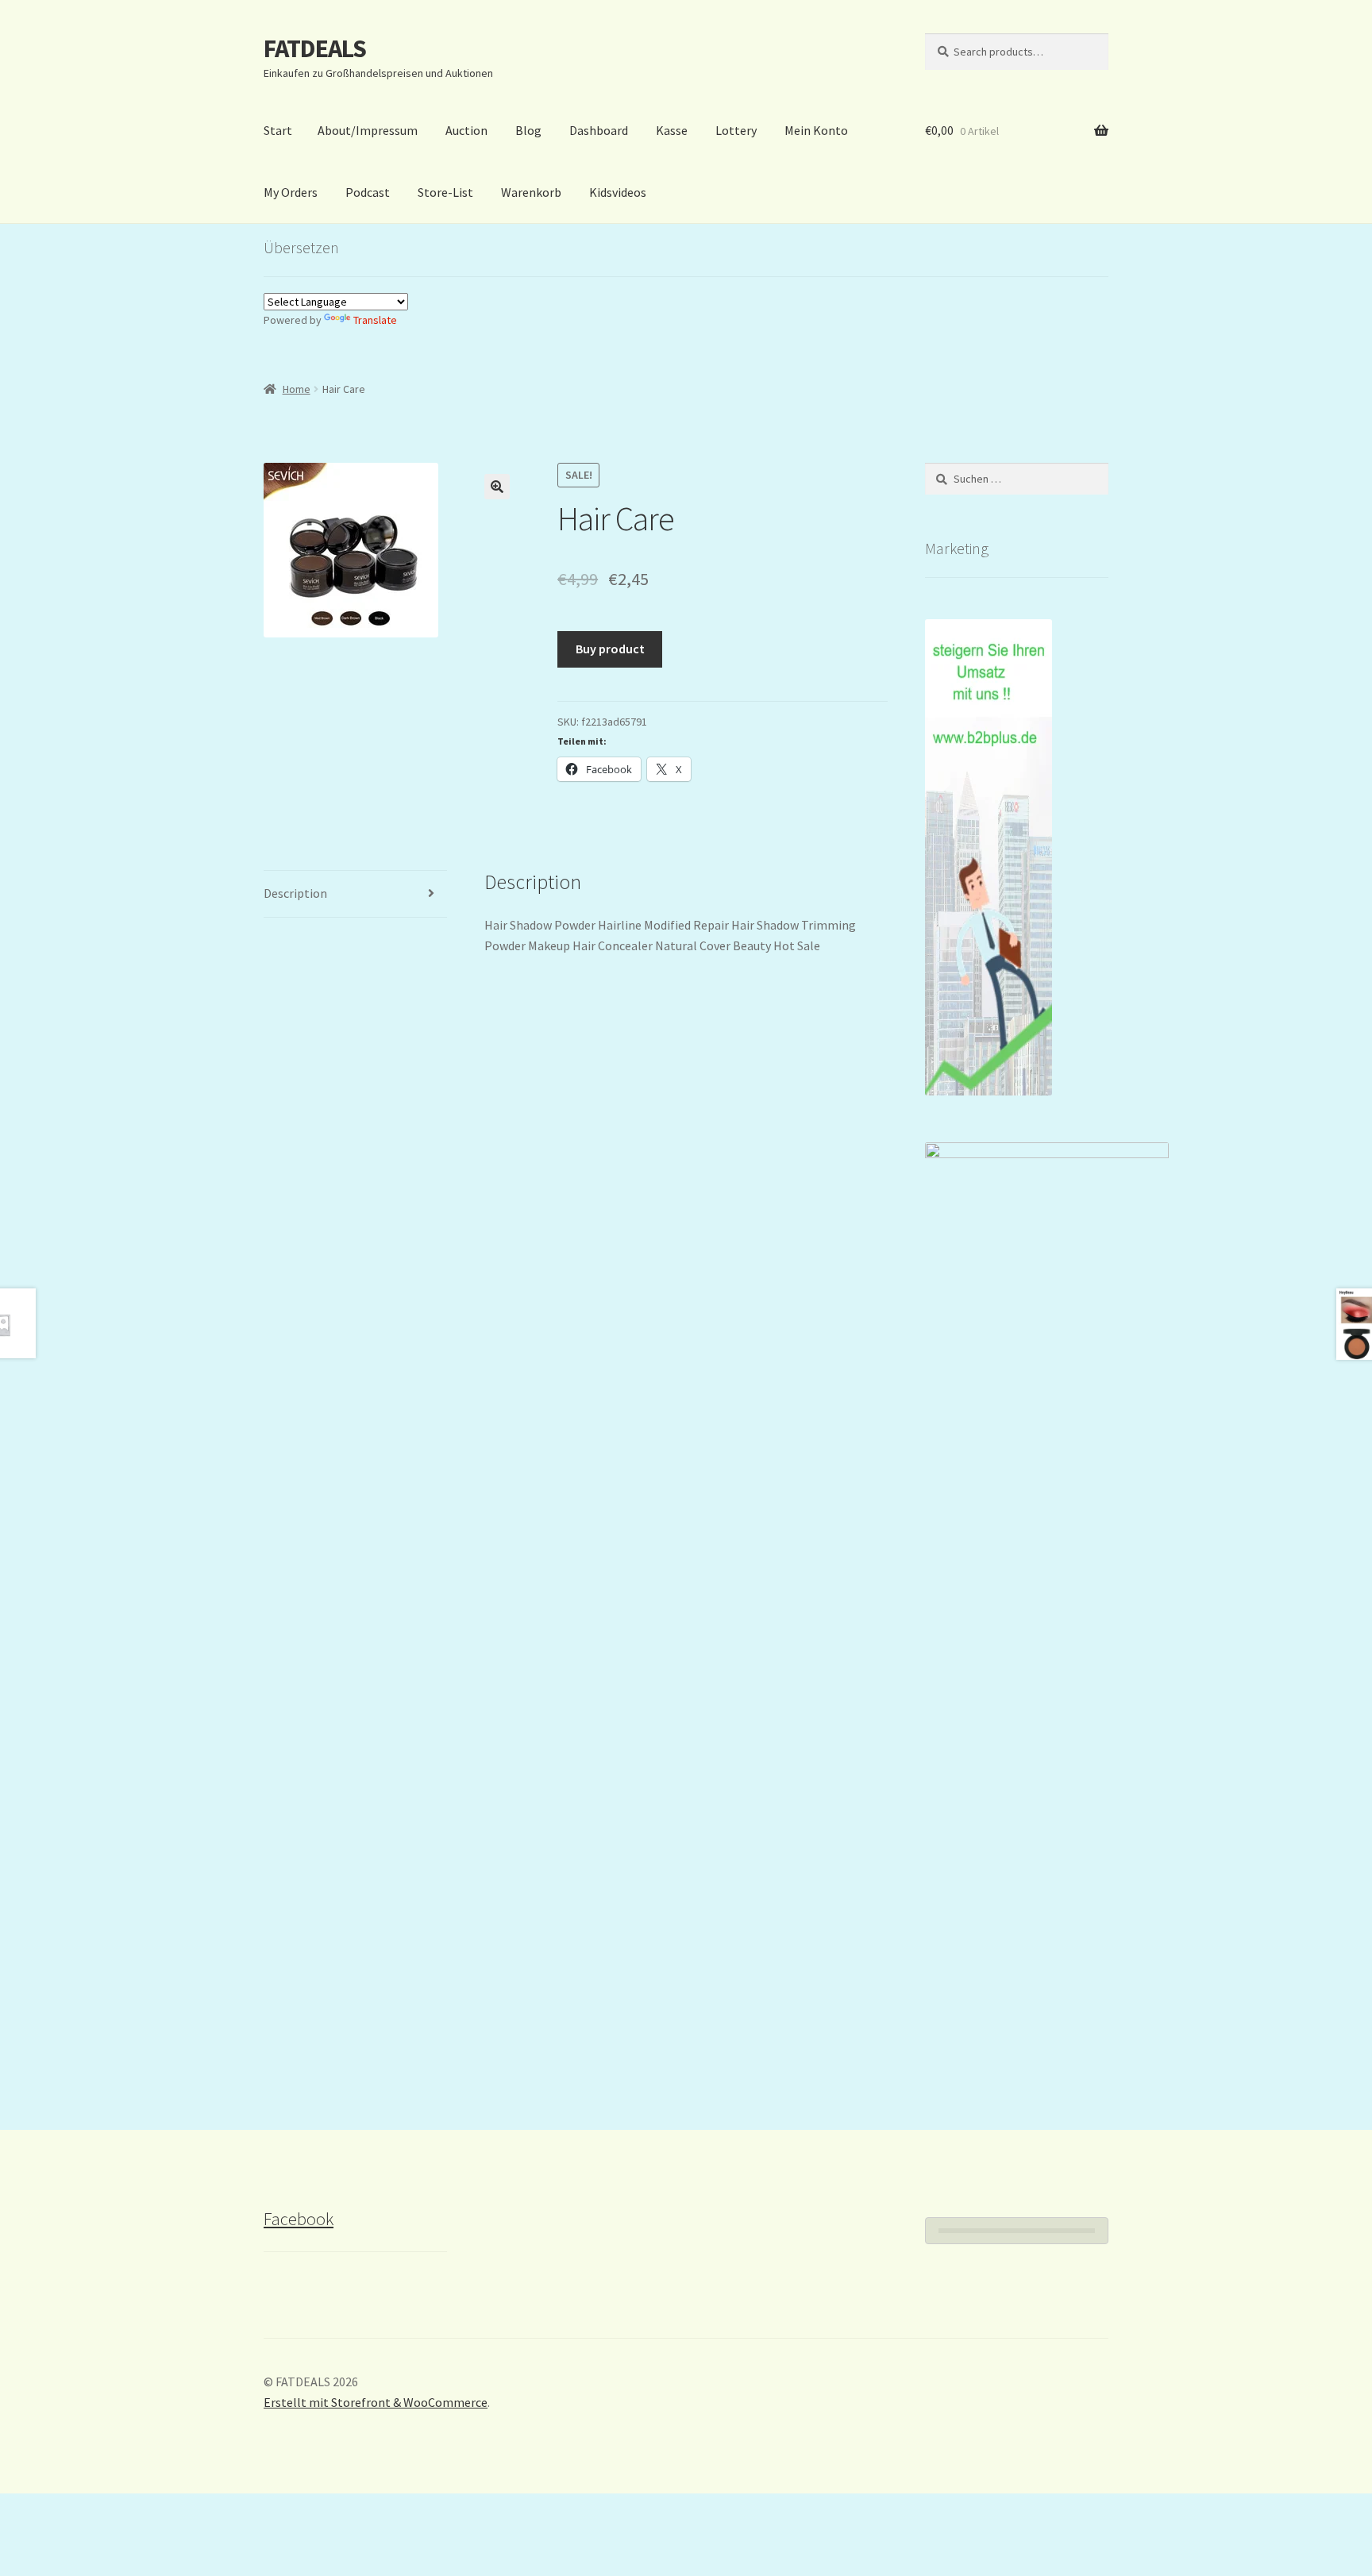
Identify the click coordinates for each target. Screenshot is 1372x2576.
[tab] (355, 894)
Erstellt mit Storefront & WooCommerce (376, 2402)
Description (295, 893)
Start (278, 130)
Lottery (736, 130)
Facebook (299, 2219)
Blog (528, 130)
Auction (466, 130)
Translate (375, 320)
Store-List (445, 192)
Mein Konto (816, 130)
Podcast (368, 192)
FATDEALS (315, 48)
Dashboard (599, 130)
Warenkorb (531, 192)
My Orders (291, 192)
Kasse (672, 130)
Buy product (610, 649)
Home (297, 389)
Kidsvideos (618, 192)
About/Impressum (368, 130)
